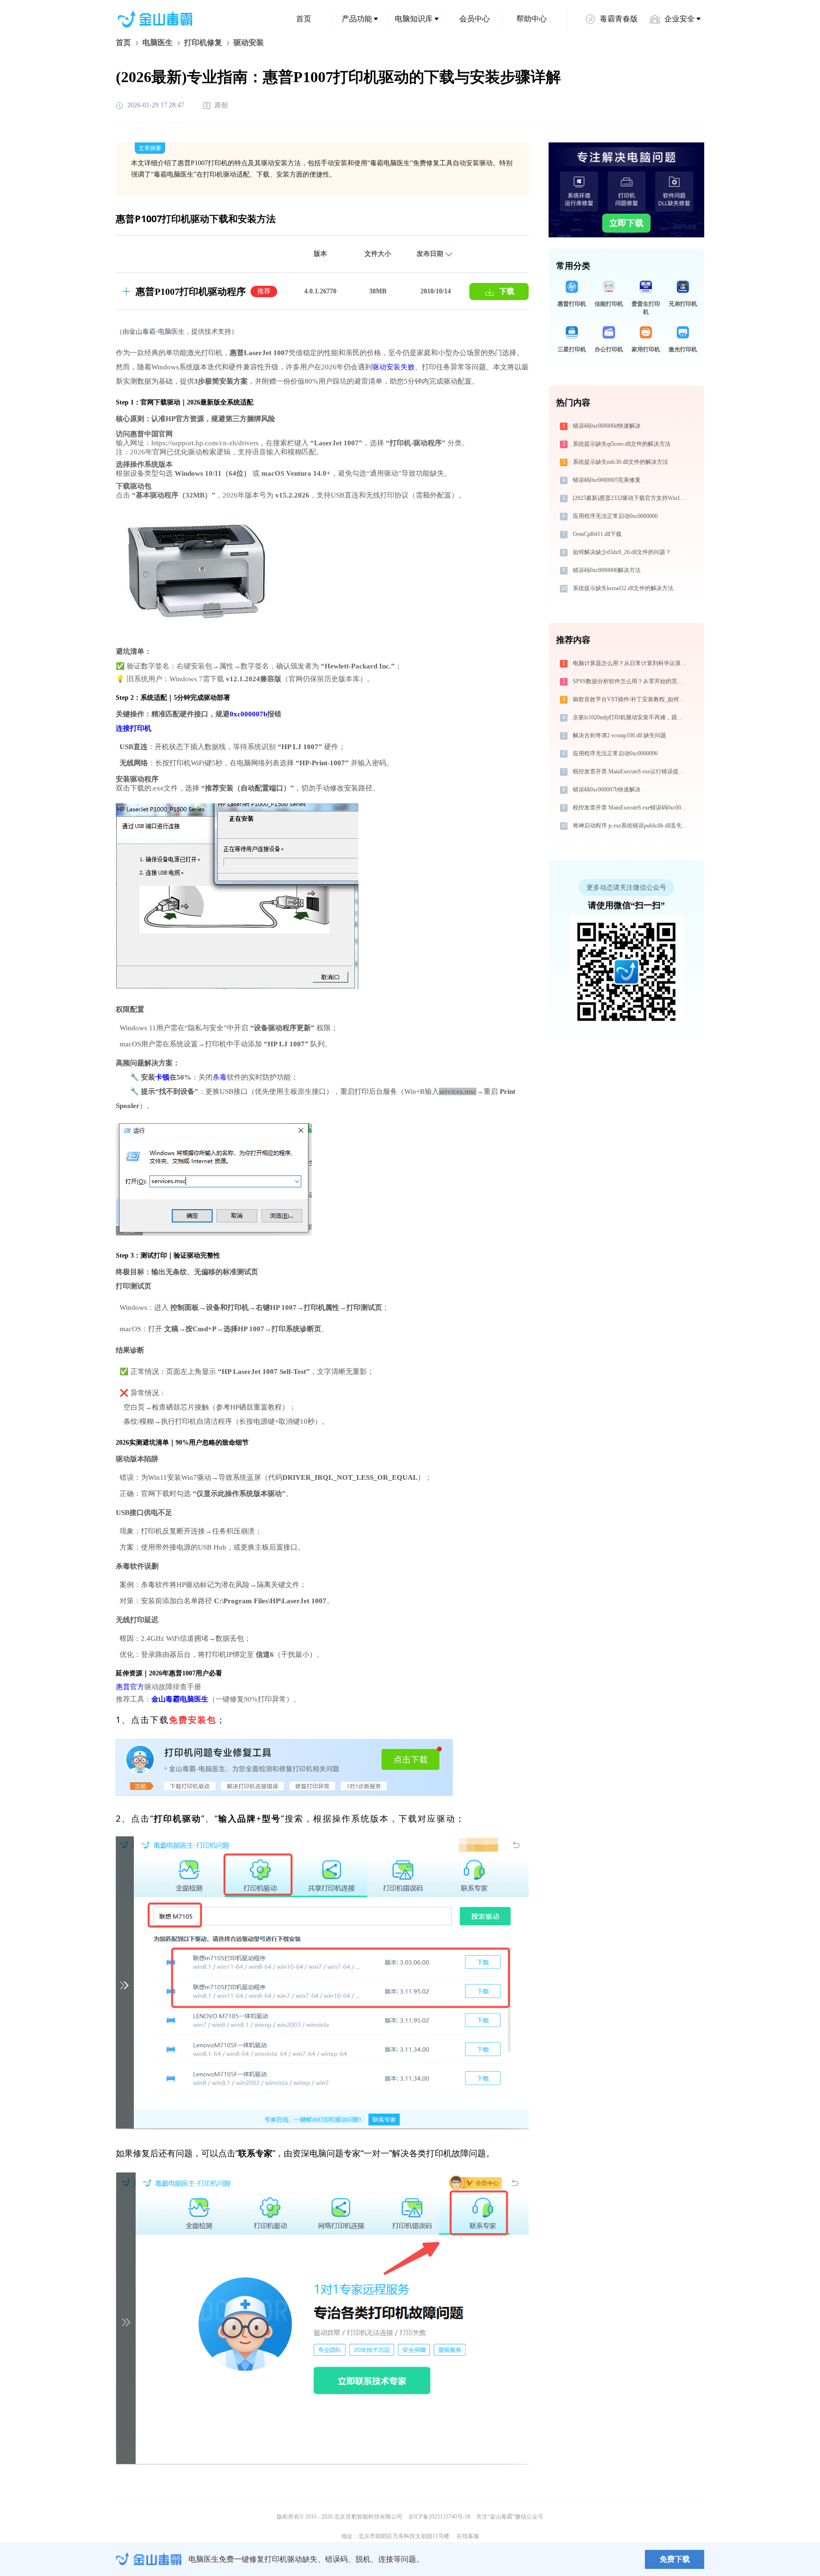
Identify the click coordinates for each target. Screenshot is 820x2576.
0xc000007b (248, 714)
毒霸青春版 (619, 19)
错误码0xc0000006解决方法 (607, 570)
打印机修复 (203, 42)
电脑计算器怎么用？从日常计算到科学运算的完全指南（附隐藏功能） (631, 663)
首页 (304, 19)
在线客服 (468, 2536)
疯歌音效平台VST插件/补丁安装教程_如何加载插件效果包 (631, 699)
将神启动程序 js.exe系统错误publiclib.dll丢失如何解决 (631, 826)
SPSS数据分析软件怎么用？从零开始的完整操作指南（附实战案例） (631, 681)
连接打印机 (134, 728)
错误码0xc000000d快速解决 (607, 426)
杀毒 (220, 1077)
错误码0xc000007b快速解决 (607, 790)
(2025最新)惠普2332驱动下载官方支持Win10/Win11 (631, 498)
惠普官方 (130, 1687)
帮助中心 (531, 19)
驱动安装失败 (393, 367)
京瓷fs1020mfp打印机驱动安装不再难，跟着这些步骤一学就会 (631, 717)
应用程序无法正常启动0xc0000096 (615, 753)
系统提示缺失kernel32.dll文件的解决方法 (623, 588)
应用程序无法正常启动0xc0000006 (615, 516)
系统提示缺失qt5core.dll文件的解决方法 (622, 444)
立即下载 (626, 223)
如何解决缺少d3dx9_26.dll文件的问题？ (622, 552)
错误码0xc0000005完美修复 (607, 480)
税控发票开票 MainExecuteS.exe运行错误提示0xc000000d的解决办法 (631, 771)
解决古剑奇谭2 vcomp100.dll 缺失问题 (620, 735)
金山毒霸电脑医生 (180, 1699)
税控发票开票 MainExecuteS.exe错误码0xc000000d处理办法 (631, 808)
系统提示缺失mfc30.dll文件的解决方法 (620, 462)
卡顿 (162, 1077)
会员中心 (475, 19)
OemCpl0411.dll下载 (597, 534)
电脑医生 (158, 42)
